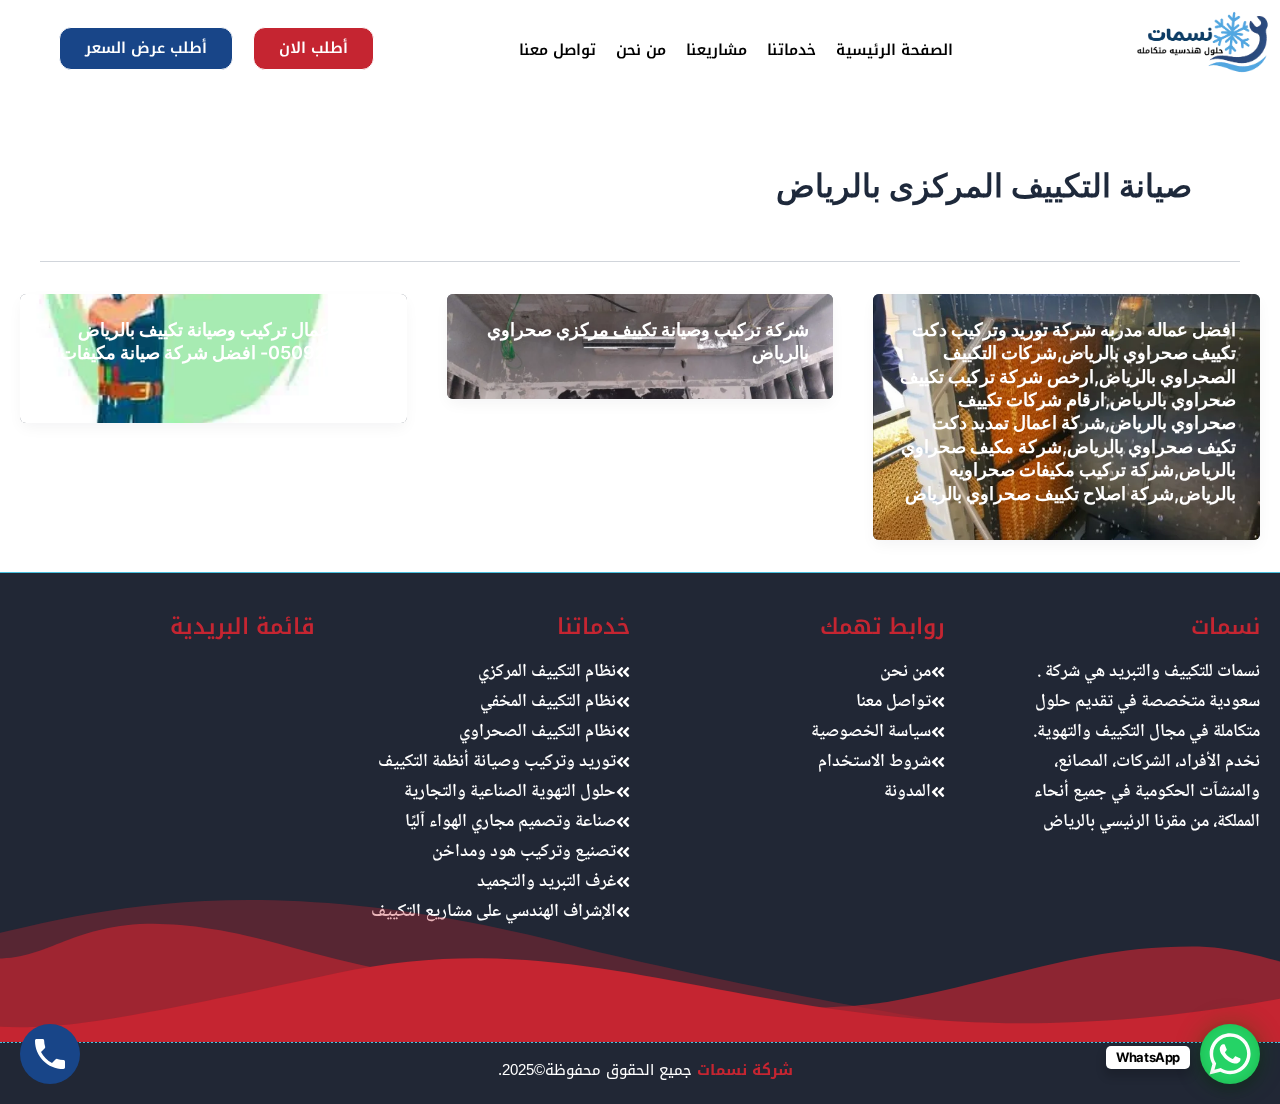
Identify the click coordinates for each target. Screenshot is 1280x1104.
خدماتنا (791, 50)
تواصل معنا (557, 50)
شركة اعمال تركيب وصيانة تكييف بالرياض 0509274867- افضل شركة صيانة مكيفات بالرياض (221, 353)
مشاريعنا (716, 50)
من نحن (641, 50)
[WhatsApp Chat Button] (1230, 1054)
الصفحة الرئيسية (894, 50)
